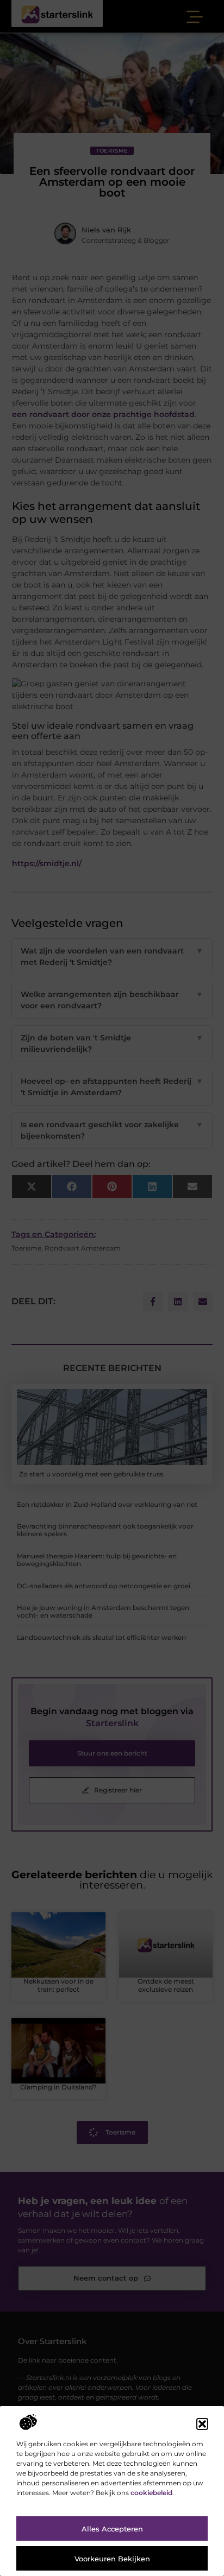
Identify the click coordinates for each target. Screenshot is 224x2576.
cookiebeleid (151, 2493)
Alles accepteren (112, 2529)
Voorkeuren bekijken (112, 2559)
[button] (202, 2424)
